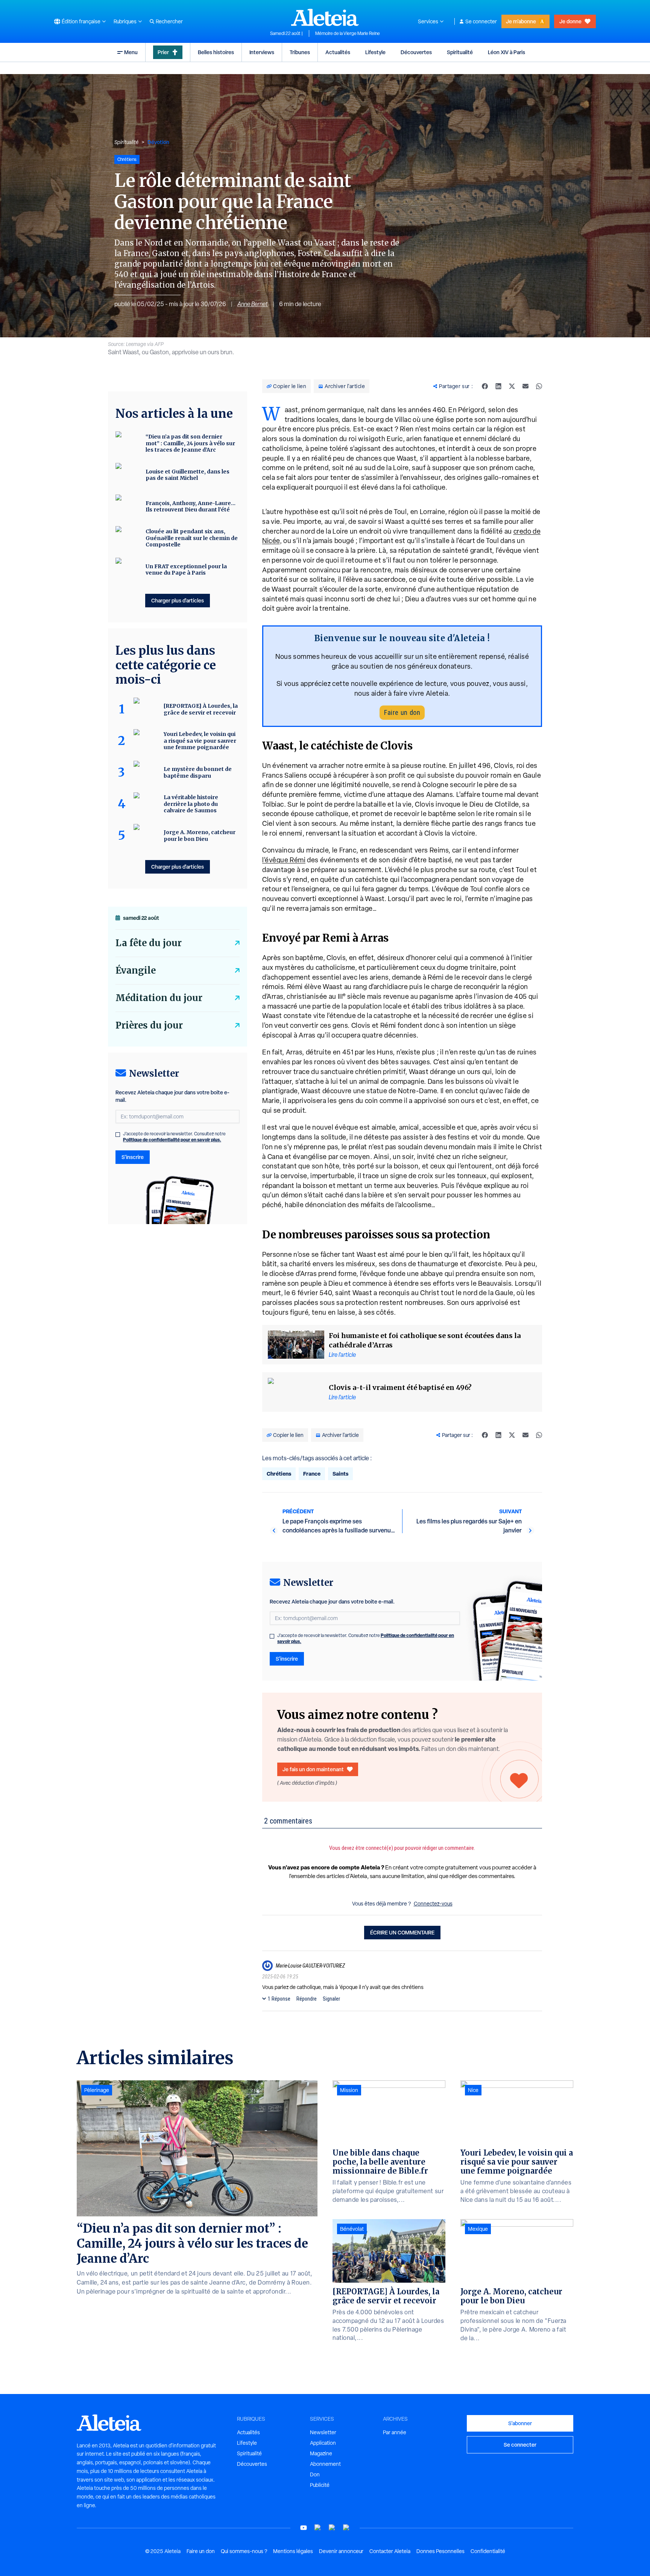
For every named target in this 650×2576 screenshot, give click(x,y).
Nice (473, 2090)
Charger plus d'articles (178, 600)
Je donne (570, 21)
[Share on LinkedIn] (498, 386)
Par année (395, 2432)
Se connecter (481, 21)
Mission (349, 2090)
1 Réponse (279, 1999)
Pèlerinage (97, 2090)
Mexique (478, 2229)
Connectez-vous (433, 1904)
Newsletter (323, 2432)
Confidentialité (488, 2551)
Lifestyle (375, 52)
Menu (131, 52)
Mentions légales (293, 2551)
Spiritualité (460, 52)
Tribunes (300, 52)
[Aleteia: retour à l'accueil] (325, 17)
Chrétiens (279, 1474)
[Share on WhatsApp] (539, 386)
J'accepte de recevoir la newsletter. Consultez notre (366, 1638)
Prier (163, 52)
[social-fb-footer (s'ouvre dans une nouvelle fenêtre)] (318, 2528)
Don (315, 2474)
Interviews (262, 52)
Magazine (321, 2453)
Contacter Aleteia (390, 2551)
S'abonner (520, 2423)
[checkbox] (272, 1636)
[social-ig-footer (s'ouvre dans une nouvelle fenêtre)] (346, 2528)
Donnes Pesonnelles (440, 2551)
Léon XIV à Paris (506, 52)
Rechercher (169, 21)
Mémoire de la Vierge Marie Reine (348, 33)
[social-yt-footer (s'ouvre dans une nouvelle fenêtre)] (304, 2528)
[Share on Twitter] (512, 386)
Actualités (338, 52)
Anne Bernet (253, 304)
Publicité (320, 2485)
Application (323, 2443)
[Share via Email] (525, 386)
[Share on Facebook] (485, 386)
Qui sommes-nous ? (244, 2551)
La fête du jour (149, 943)
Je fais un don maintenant (313, 1769)
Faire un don (402, 712)
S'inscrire (287, 1659)
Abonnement (325, 2464)
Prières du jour (149, 1025)
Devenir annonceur (341, 2551)
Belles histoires (216, 52)
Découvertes (416, 52)
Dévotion (158, 142)
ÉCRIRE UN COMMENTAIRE (402, 1932)
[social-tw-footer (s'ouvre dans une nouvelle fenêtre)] (332, 2528)
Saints (340, 1474)
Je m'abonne (521, 21)
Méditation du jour (159, 998)
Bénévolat (352, 2229)
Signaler (331, 1999)
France (312, 1474)
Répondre (307, 1999)
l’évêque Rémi (284, 860)
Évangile (136, 970)
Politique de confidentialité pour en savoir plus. (172, 1140)
